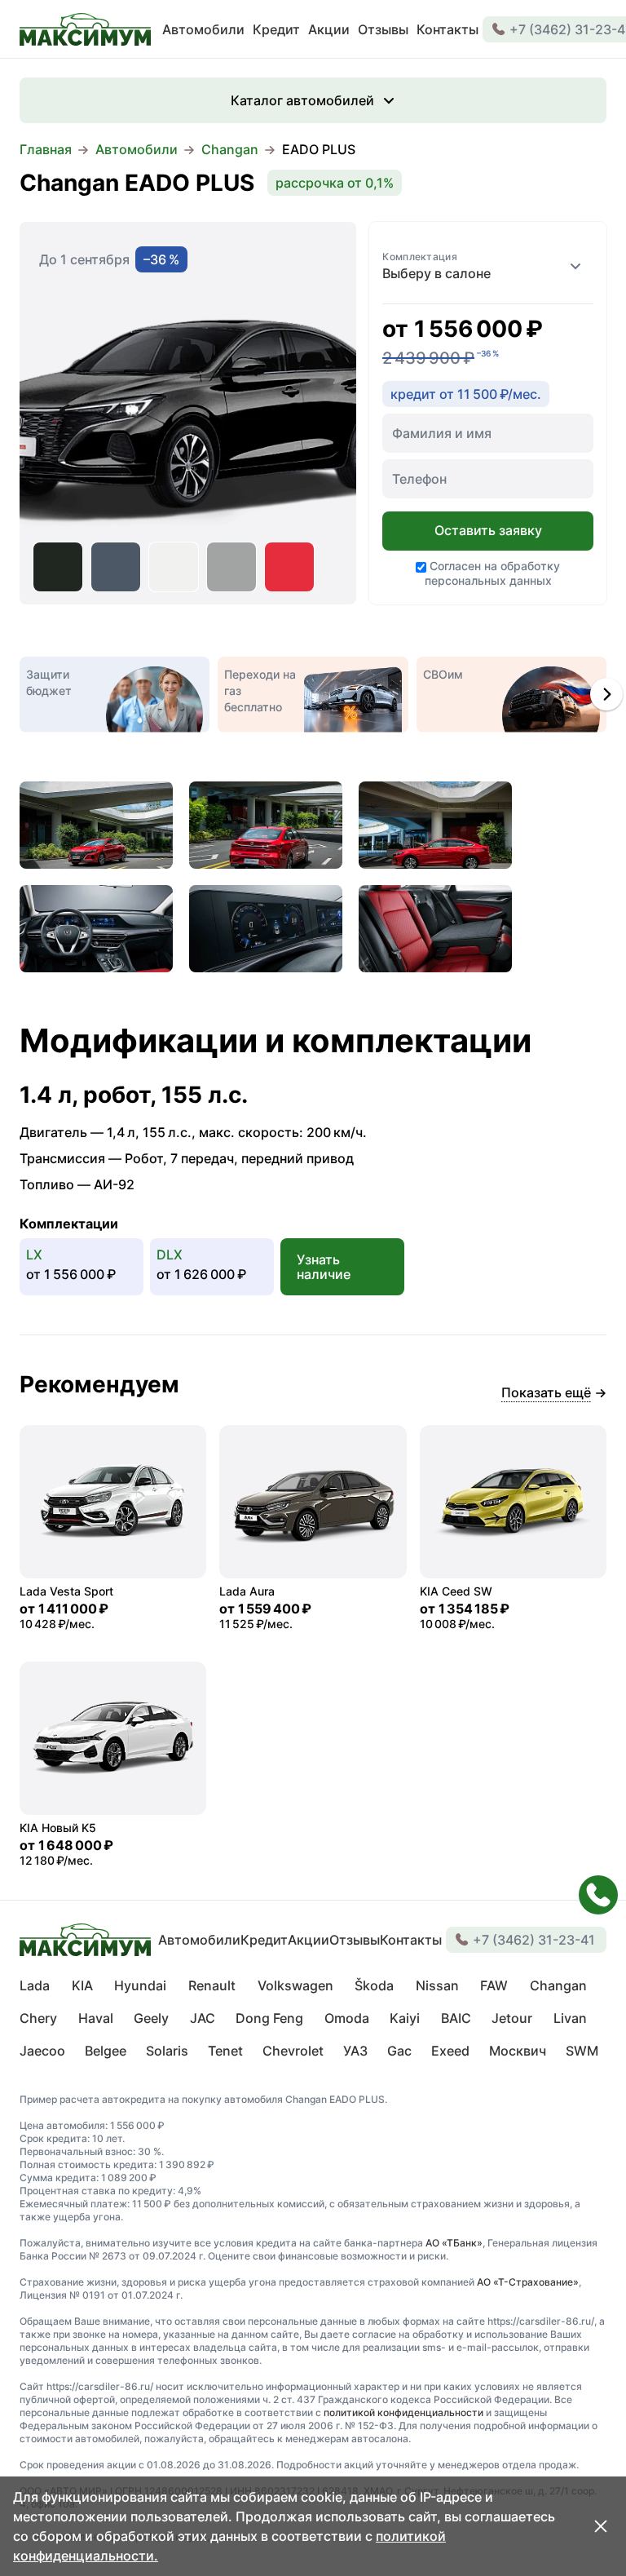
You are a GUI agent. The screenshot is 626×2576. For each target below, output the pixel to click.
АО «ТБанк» (454, 2243)
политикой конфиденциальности (403, 2412)
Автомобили (137, 149)
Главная (46, 149)
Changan (230, 149)
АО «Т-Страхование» (528, 2282)
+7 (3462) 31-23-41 (534, 1940)
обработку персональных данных (493, 573)
